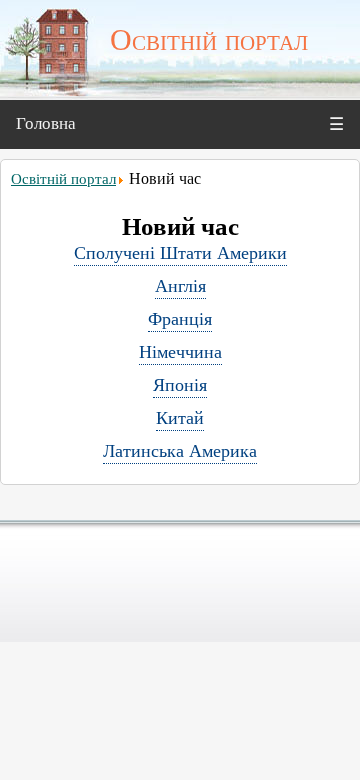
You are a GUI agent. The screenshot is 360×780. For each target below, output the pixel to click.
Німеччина (180, 352)
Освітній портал (63, 179)
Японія (180, 385)
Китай (180, 418)
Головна (46, 123)
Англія (180, 286)
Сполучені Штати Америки (180, 253)
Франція (180, 319)
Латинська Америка (180, 451)
